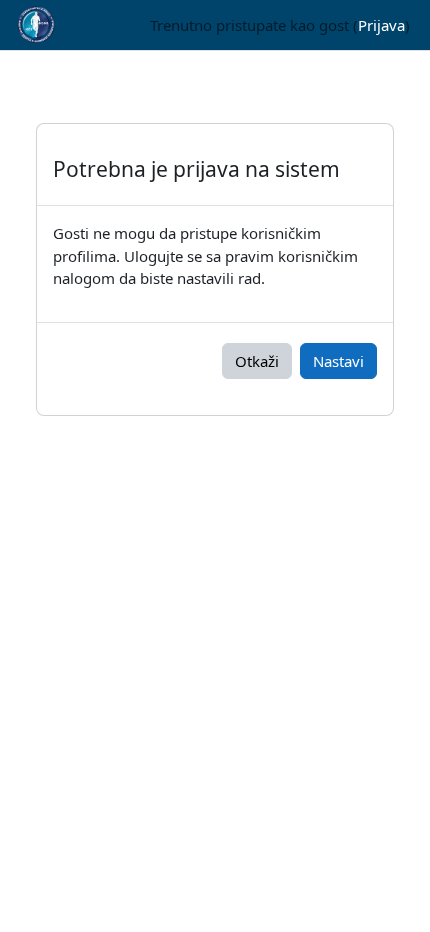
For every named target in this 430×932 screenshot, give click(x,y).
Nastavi (338, 361)
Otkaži (257, 361)
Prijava (381, 25)
